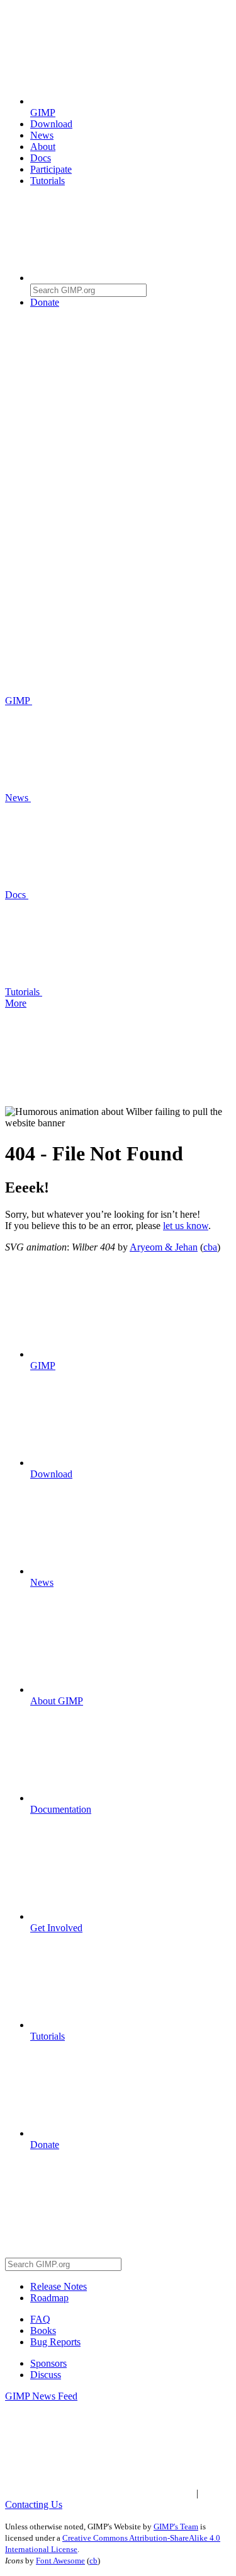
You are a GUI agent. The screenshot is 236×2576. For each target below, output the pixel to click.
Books (43, 2331)
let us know (186, 1226)
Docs (41, 158)
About (43, 147)
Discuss (46, 2375)
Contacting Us (34, 2504)
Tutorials (48, 181)
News (42, 135)
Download (51, 124)
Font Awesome (60, 2561)
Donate (45, 302)
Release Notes (59, 2286)
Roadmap (49, 2298)
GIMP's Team (176, 2527)
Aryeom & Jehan (164, 1247)
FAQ (40, 2319)
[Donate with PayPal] (125, 399)
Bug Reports (55, 2342)
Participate (51, 169)
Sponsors (48, 2363)
